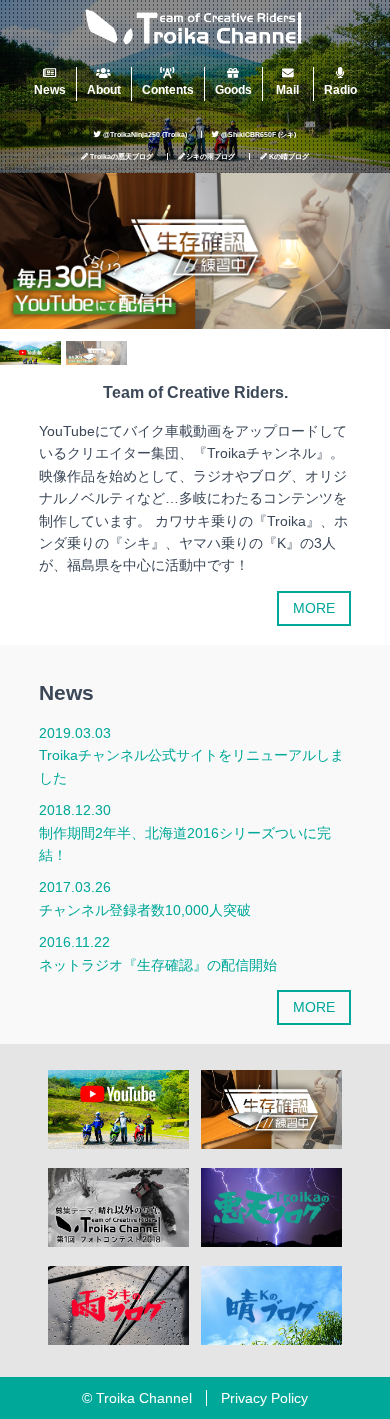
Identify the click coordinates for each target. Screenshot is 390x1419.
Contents (168, 89)
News (50, 89)
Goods (233, 89)
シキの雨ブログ (210, 156)
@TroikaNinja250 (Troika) (145, 134)
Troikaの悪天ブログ (121, 156)
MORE (314, 608)
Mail (287, 89)
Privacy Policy (264, 1398)
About (104, 89)
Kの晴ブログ (289, 156)
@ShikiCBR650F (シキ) (258, 134)
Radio (340, 89)
